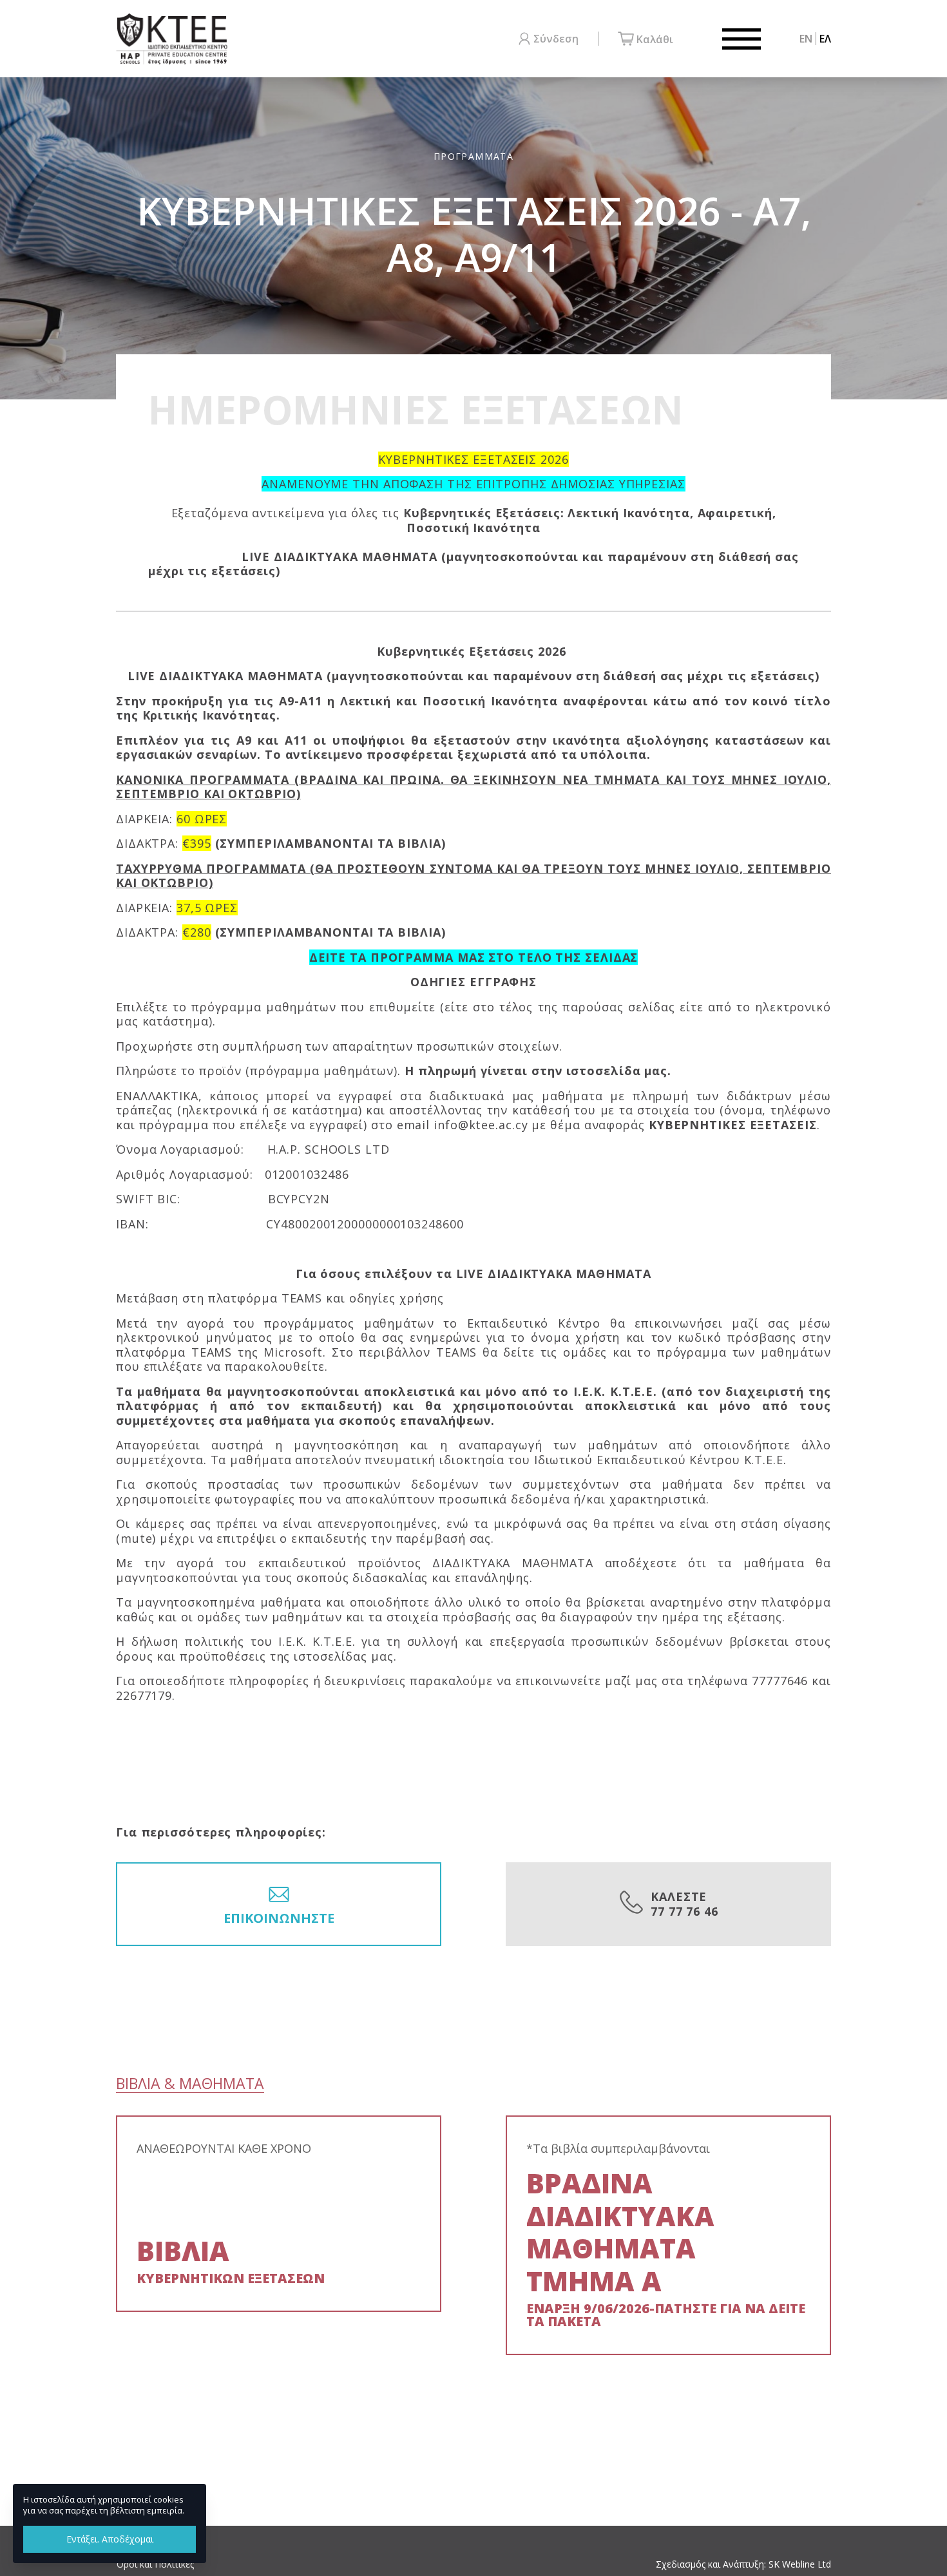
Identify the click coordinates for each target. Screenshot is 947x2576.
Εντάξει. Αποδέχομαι (110, 2539)
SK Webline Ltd (800, 2564)
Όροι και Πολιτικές (155, 2564)
